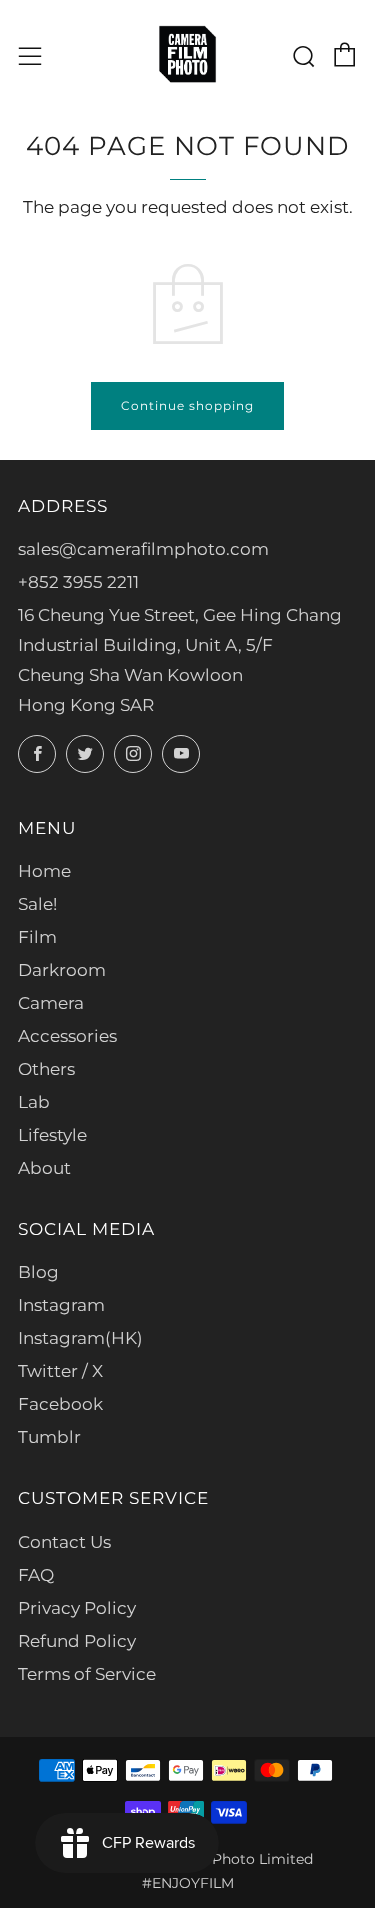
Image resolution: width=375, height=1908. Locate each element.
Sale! (37, 904)
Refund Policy (77, 1641)
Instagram (61, 1305)
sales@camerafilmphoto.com (143, 549)
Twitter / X (60, 1371)
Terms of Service (87, 1674)
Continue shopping (187, 405)
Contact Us (64, 1542)
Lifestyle (52, 1135)
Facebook (60, 1404)
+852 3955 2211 (78, 582)
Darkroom (62, 970)
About (44, 1168)
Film (37, 937)
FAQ (36, 1575)
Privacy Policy (77, 1608)
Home (44, 871)
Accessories (67, 1036)
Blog (38, 1272)
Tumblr (49, 1437)
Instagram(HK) (80, 1338)
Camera (51, 1003)
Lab (34, 1102)
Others (46, 1069)
